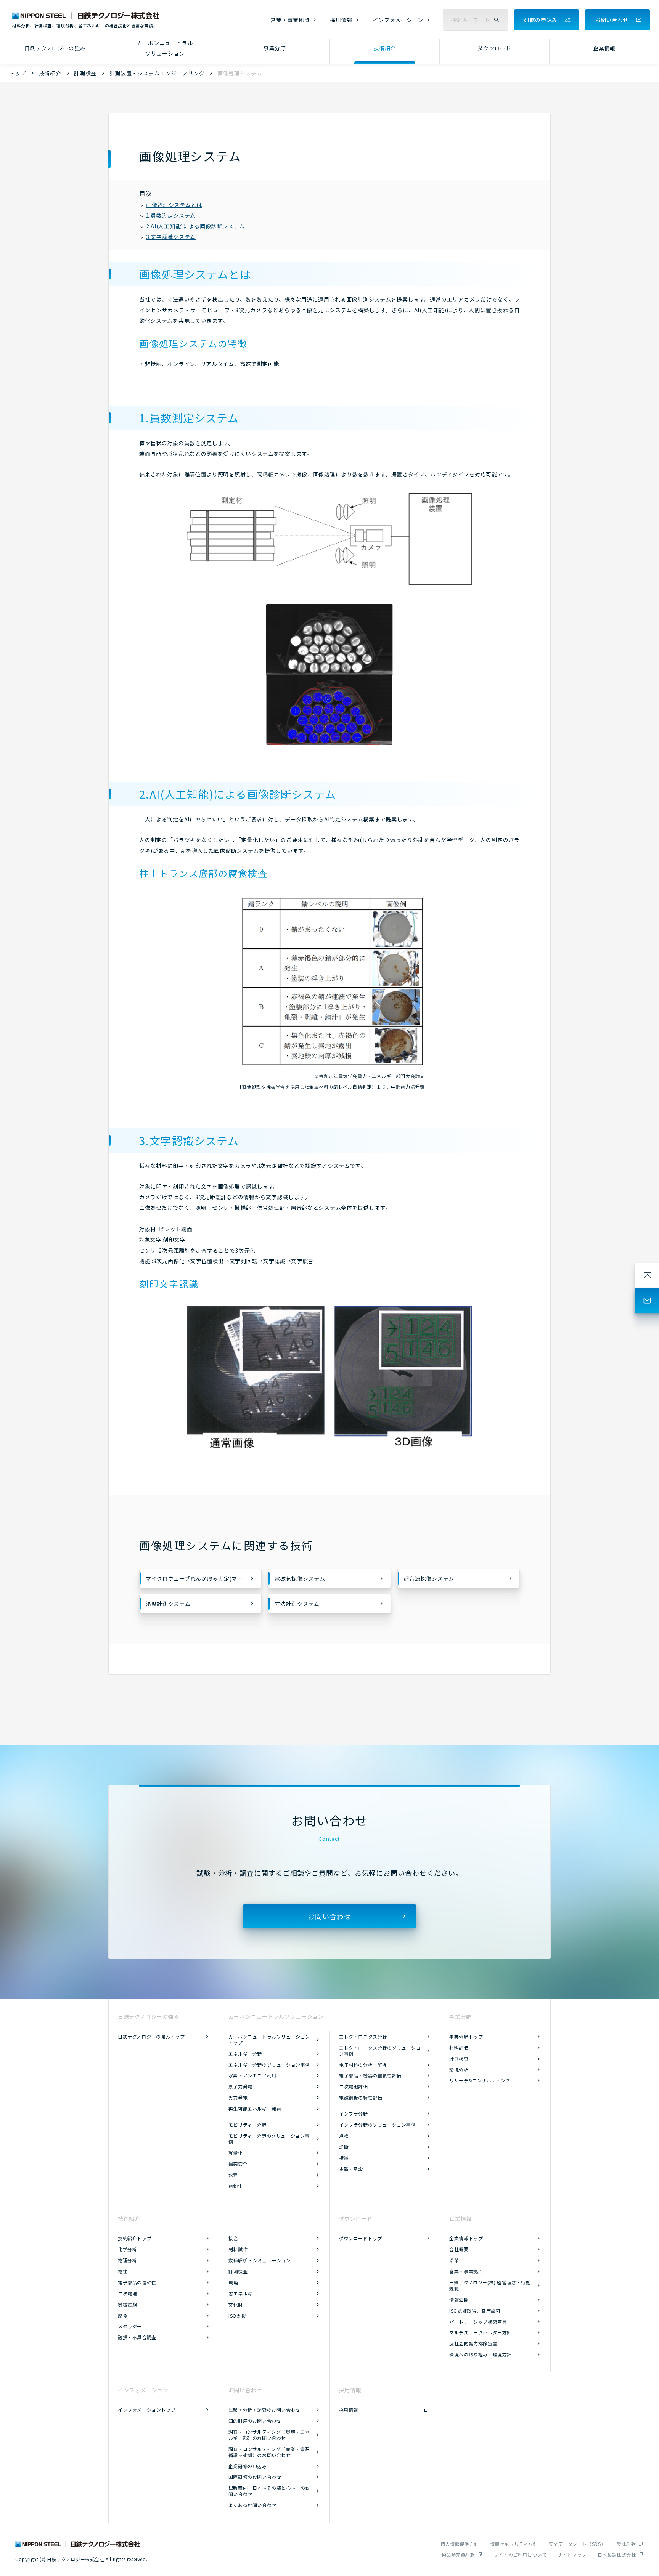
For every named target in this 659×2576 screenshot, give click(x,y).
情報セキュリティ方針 (514, 2544)
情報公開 (459, 2299)
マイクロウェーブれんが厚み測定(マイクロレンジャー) (204, 1578)
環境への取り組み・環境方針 (481, 2354)
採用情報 (342, 20)
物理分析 (127, 2260)
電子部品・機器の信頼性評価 (370, 2075)
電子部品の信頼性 (137, 2282)
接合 (233, 2238)
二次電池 (127, 2293)
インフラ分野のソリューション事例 (378, 2124)
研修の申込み (541, 20)
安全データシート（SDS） (577, 2544)
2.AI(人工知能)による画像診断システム (195, 226)
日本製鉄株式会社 (617, 2554)
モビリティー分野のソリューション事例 (269, 2139)
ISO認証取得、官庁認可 (475, 2311)
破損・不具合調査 (137, 2337)
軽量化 (236, 2153)
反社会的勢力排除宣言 (473, 2343)
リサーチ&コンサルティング (480, 2080)
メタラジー (130, 2326)
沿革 (454, 2260)
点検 (344, 2136)
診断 (344, 2147)
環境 (233, 2282)
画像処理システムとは (174, 205)
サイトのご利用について (520, 2554)
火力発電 (238, 2097)
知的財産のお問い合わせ (255, 2421)
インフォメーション (398, 20)
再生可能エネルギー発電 (255, 2108)
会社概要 (459, 2249)
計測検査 (85, 73)
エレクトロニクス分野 (363, 2036)
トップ (18, 73)
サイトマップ (572, 2554)
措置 (344, 2158)
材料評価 (459, 2047)
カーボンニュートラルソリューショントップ (269, 2039)
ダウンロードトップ (361, 2238)
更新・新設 (351, 2169)
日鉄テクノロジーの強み (55, 48)
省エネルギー (243, 2293)
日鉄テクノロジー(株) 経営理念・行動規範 (490, 2285)
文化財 (236, 2304)
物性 (123, 2271)
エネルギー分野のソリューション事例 (269, 2065)
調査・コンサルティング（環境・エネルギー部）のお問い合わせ (269, 2435)
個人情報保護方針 (460, 2544)
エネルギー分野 (245, 2054)
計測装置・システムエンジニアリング (157, 73)
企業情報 (604, 48)
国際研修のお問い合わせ (255, 2477)
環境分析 (459, 2070)
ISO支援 (237, 2315)
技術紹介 (385, 48)
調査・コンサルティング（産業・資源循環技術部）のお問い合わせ (269, 2452)
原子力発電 (240, 2086)
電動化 (236, 2185)
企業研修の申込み (248, 2466)
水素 (233, 2175)
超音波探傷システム (429, 1578)
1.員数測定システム (171, 215)
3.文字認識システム (171, 237)
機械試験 (127, 2304)
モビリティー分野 (248, 2124)
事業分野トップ (466, 2036)
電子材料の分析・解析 (363, 2065)
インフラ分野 (354, 2113)
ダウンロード (494, 48)
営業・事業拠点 (290, 20)
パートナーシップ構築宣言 (478, 2322)
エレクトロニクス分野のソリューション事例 (380, 2051)
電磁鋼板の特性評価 (361, 2097)
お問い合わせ (612, 20)
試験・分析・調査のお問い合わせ (264, 2410)
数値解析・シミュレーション (260, 2260)
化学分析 (127, 2249)
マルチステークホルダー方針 (481, 2332)
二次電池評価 (354, 2086)
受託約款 (626, 2544)
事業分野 (275, 48)
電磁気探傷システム (300, 1578)
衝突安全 (238, 2164)
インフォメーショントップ (147, 2410)
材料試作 (238, 2249)
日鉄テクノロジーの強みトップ (151, 2036)
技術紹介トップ (135, 2238)
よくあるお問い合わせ (252, 2505)
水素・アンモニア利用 (252, 2075)
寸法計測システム (297, 1604)
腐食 (123, 2315)
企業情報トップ (466, 2238)
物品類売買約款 (458, 2554)
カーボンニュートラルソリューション (165, 48)
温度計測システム (168, 1604)
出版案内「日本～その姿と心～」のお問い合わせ (269, 2491)
